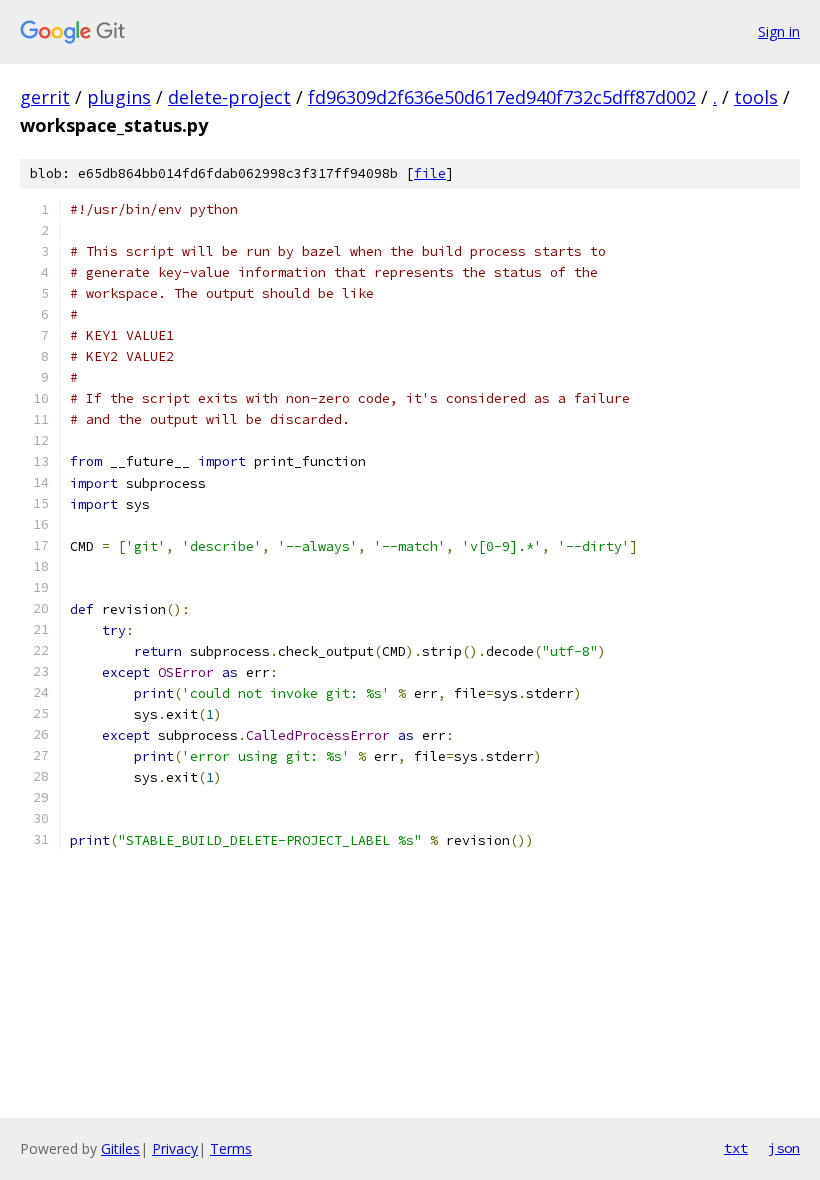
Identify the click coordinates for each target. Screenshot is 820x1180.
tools (756, 97)
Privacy (175, 1148)
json (784, 1148)
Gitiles (120, 1148)
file (430, 173)
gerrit (45, 97)
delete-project (229, 97)
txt (736, 1148)
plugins (119, 97)
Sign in (779, 31)
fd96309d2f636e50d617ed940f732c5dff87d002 (502, 97)
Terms (231, 1148)
